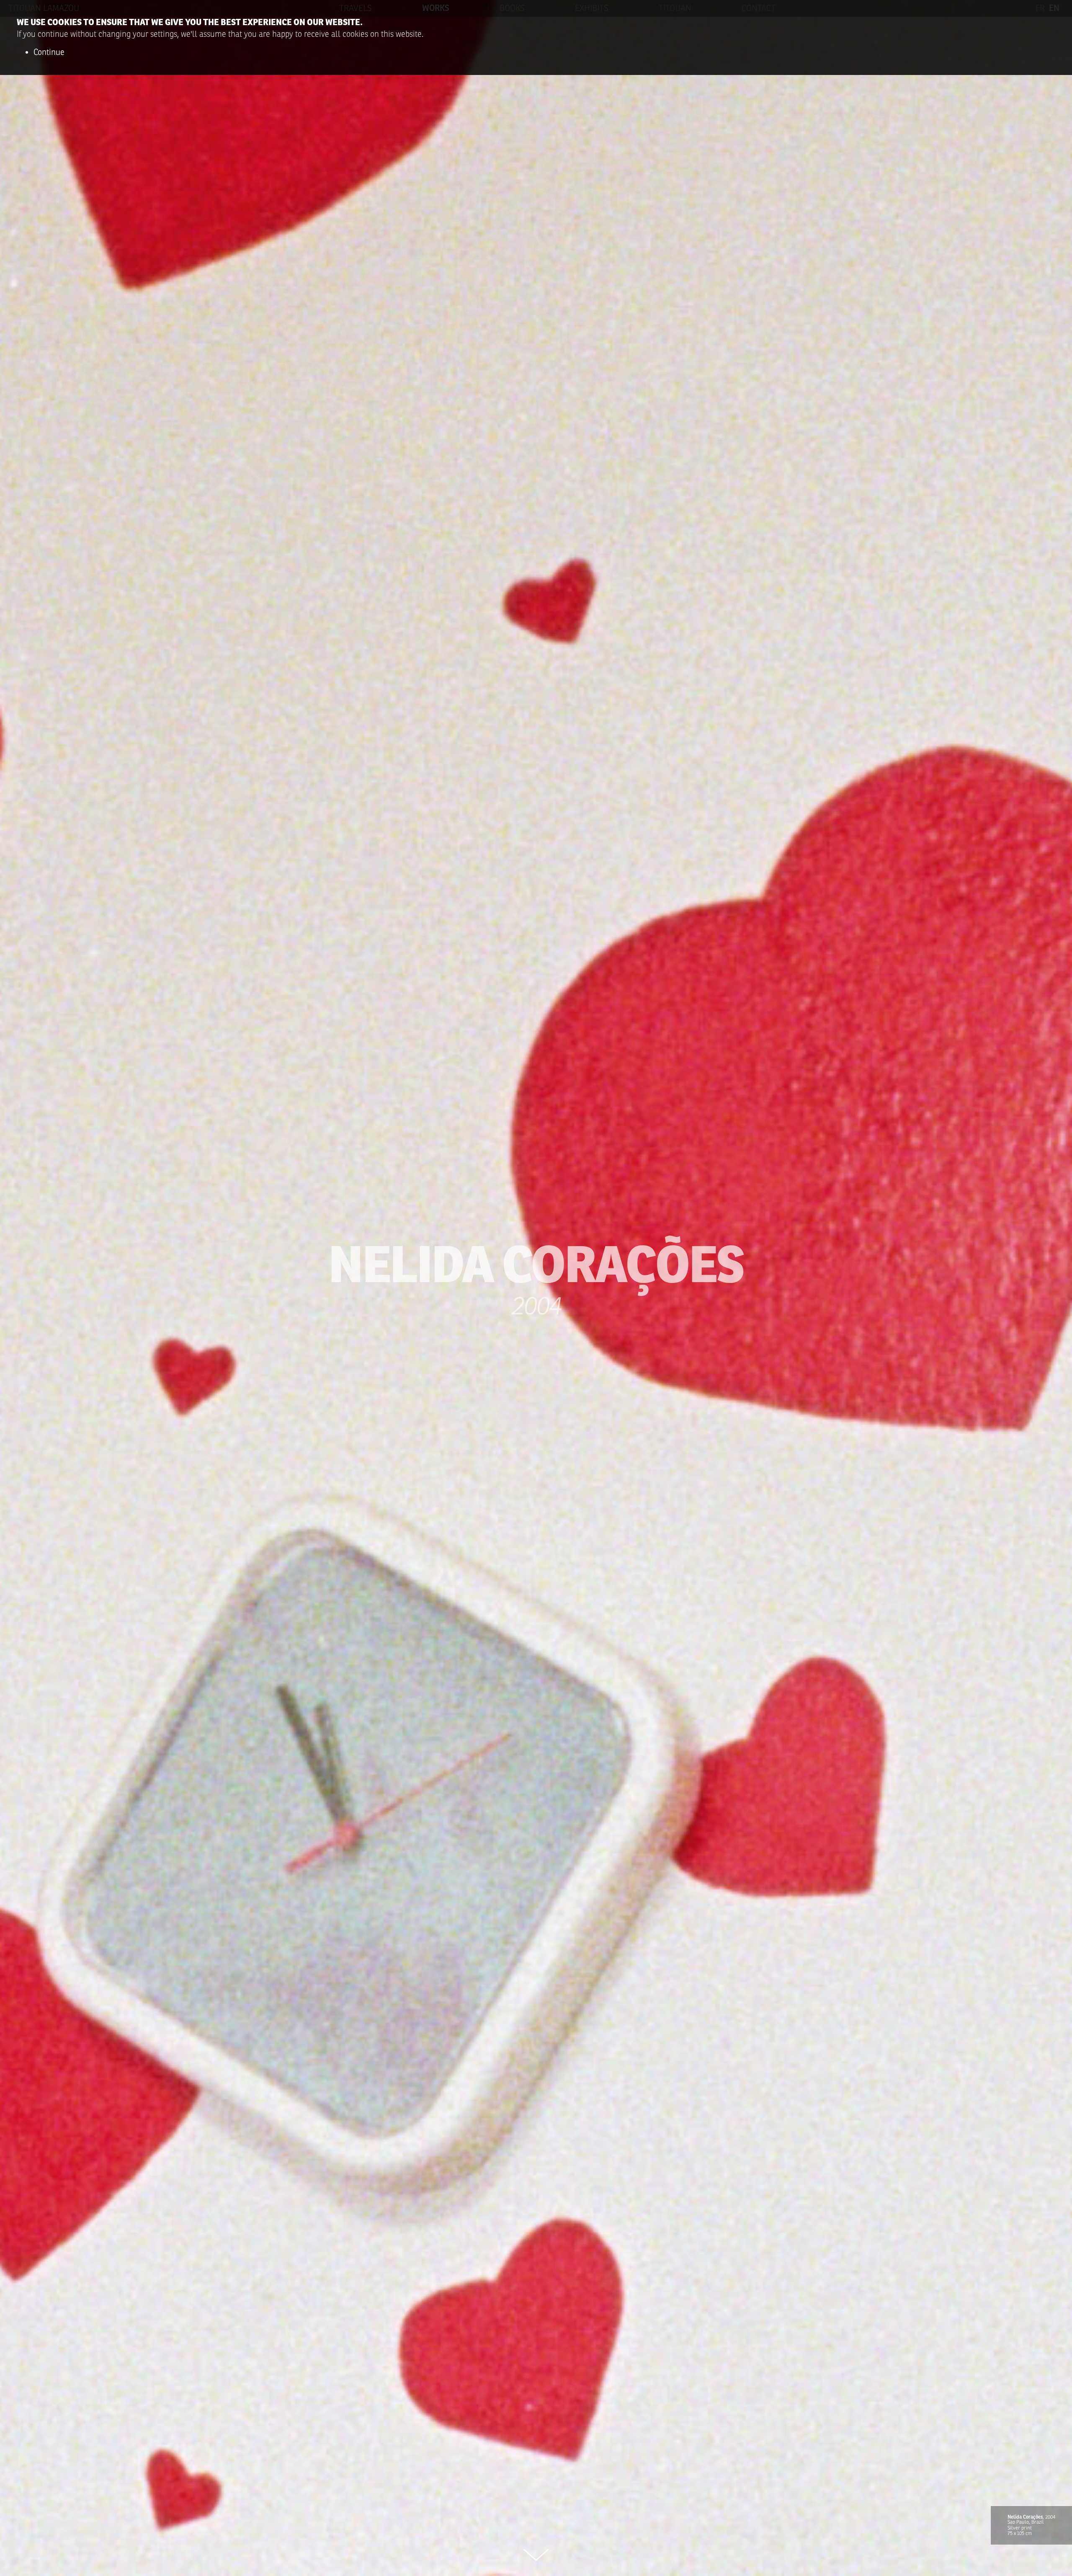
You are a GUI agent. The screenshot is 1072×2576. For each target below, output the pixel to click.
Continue (49, 52)
